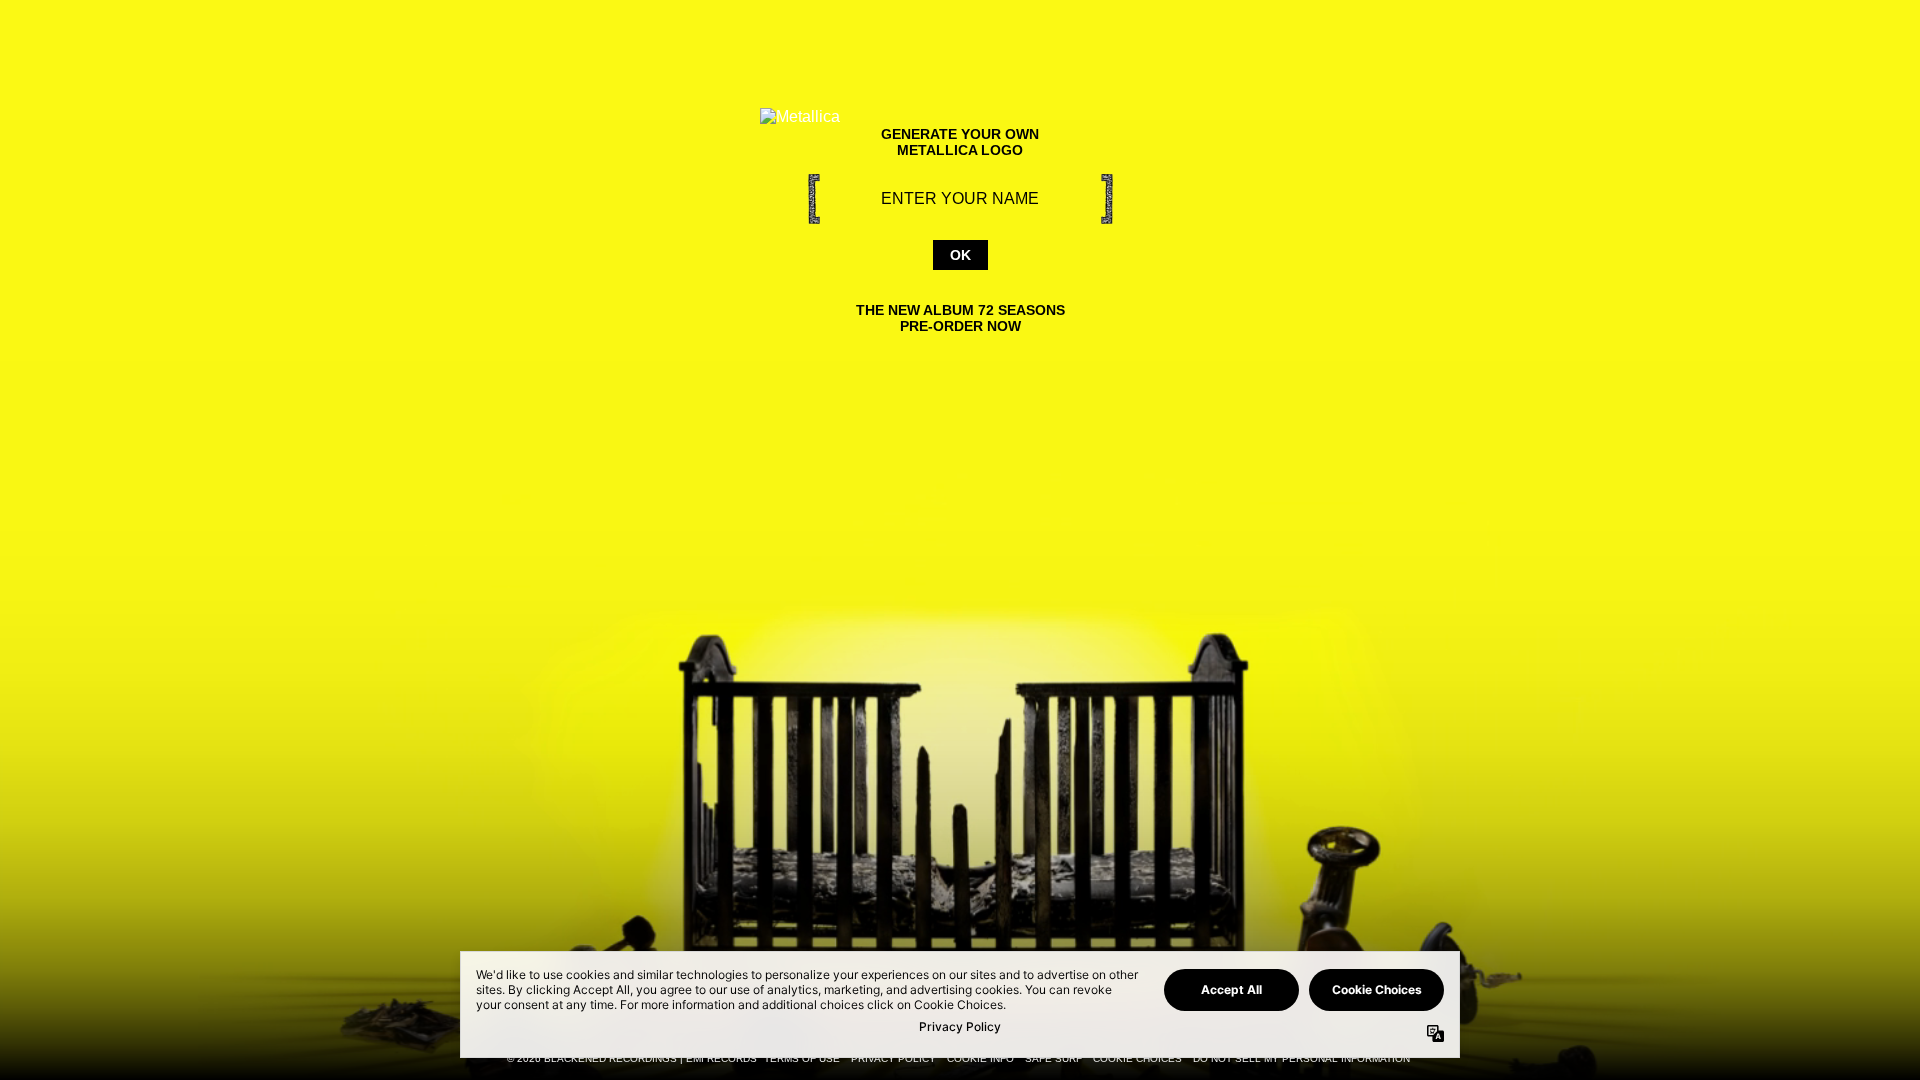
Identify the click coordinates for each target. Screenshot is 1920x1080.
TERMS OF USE (802, 1058)
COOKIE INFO (980, 1058)
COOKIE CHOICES (1137, 1058)
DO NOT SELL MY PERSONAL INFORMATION (1301, 1058)
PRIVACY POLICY (893, 1058)
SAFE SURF (1053, 1058)
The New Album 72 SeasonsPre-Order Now (960, 318)
